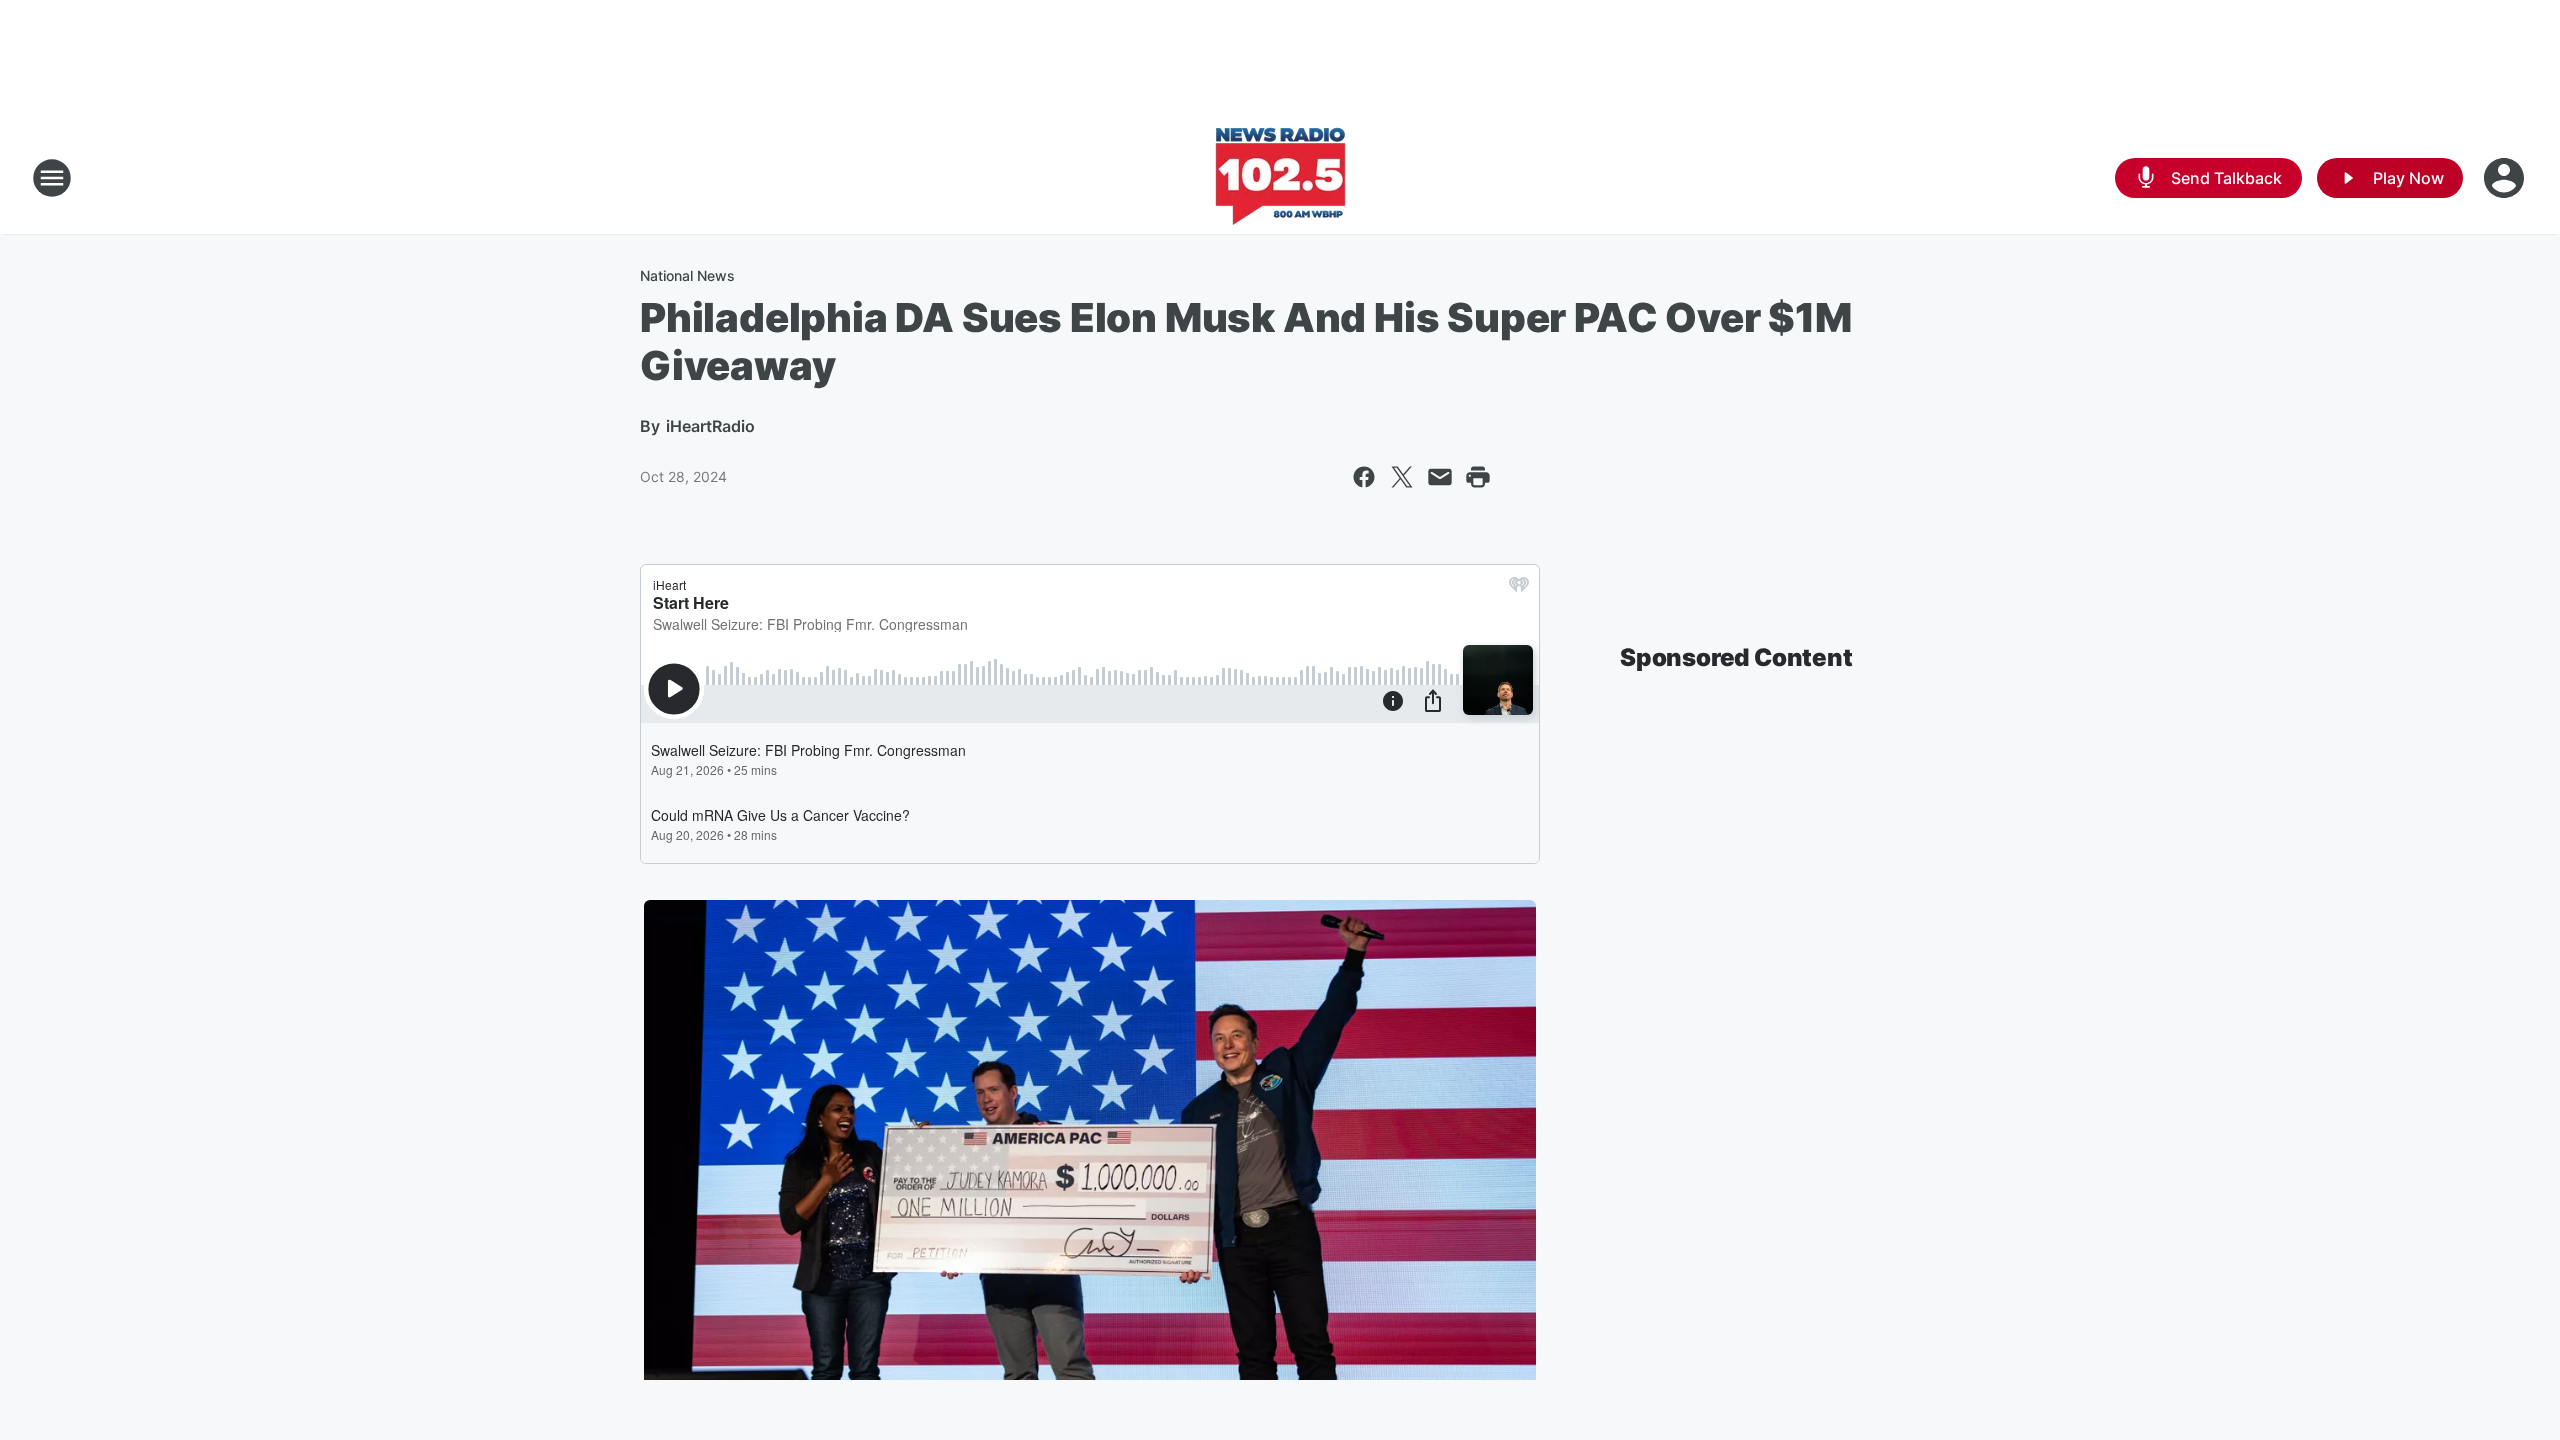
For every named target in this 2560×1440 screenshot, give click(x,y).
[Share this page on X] (1402, 477)
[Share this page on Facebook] (1364, 477)
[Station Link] (1280, 178)
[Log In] (2506, 178)
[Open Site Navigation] (52, 178)
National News (687, 275)
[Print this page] (1478, 477)
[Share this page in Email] (1440, 477)
